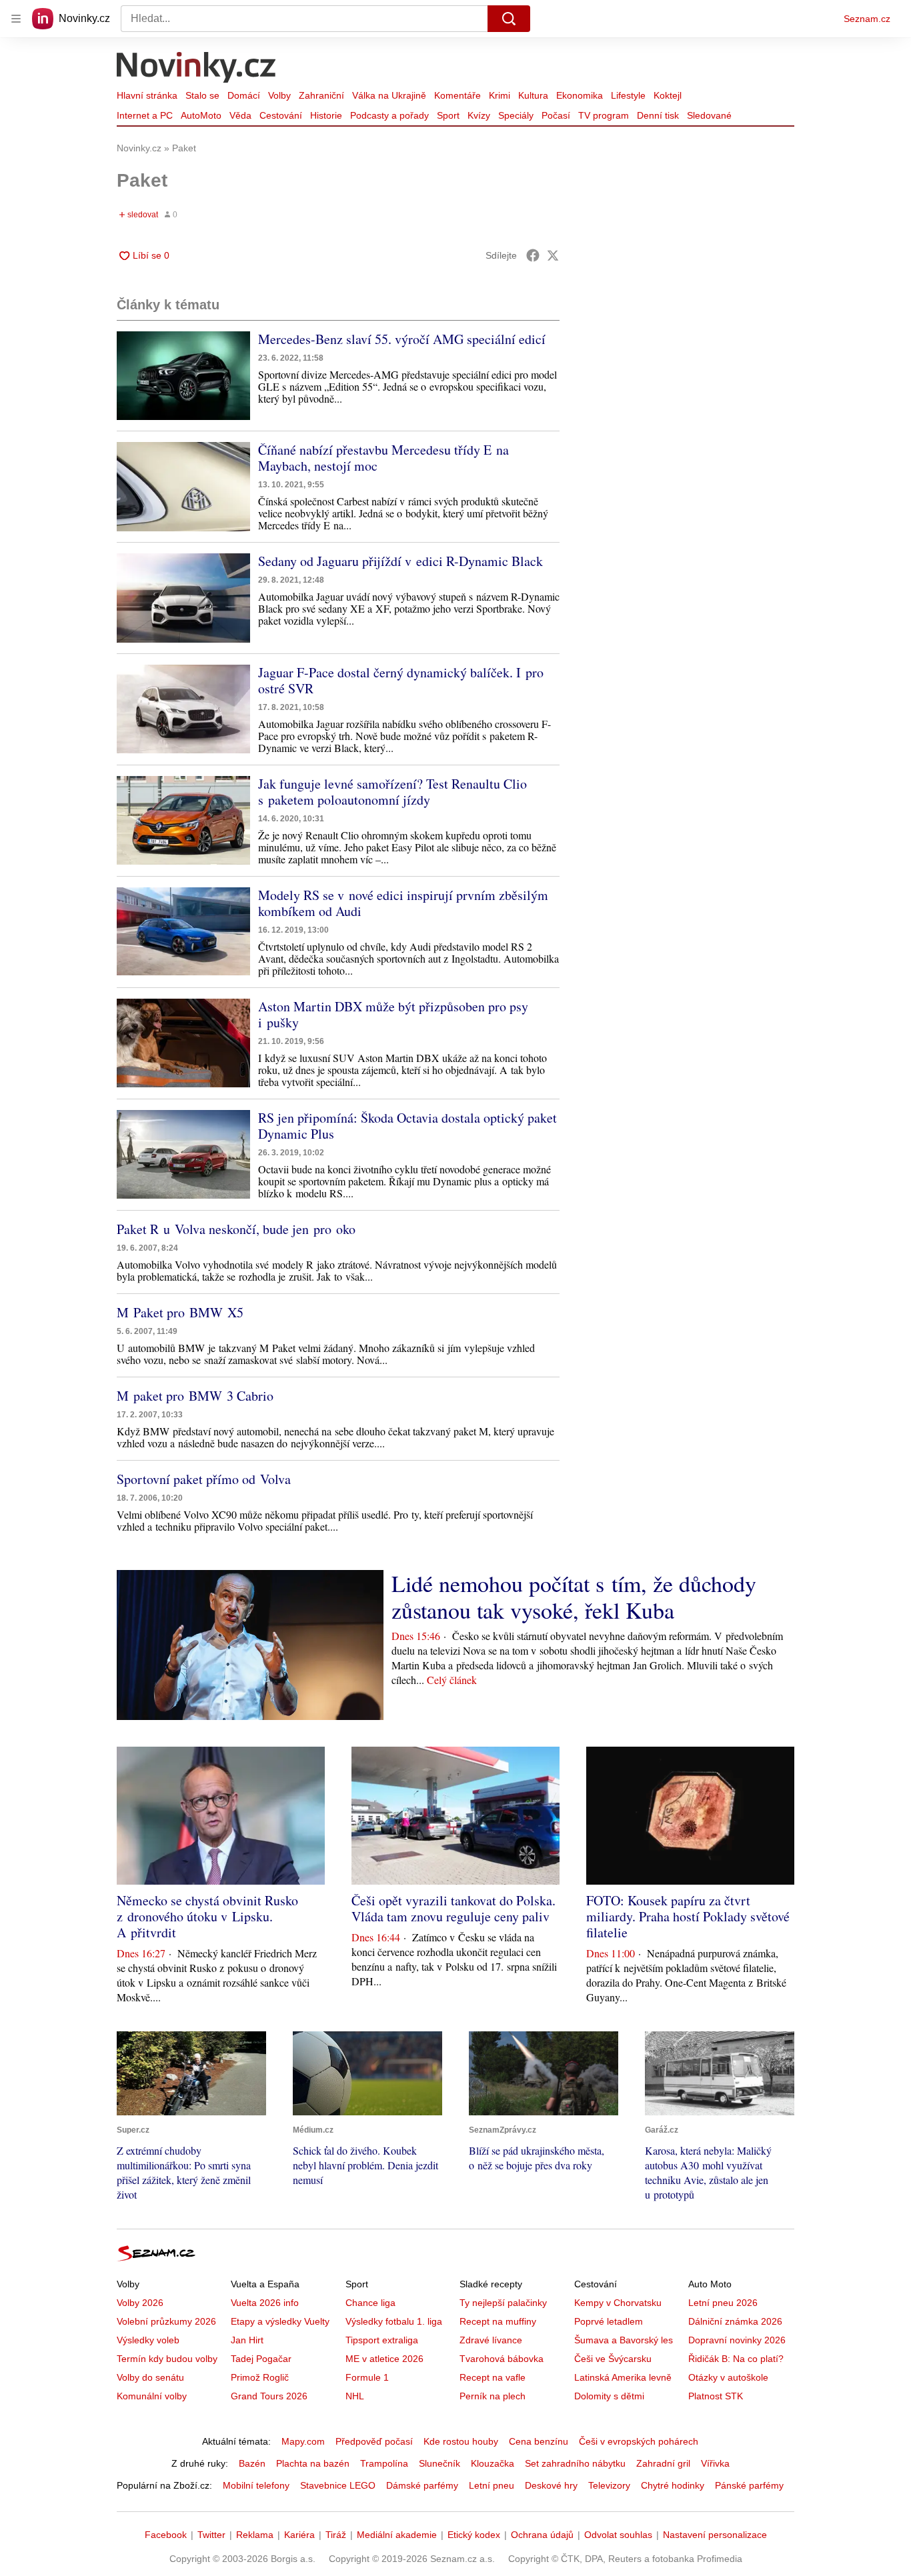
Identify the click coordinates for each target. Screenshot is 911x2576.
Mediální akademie (397, 2535)
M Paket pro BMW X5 (180, 1312)
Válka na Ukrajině (389, 95)
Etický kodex (474, 2535)
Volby (279, 95)
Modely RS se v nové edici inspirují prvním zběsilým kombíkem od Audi (403, 903)
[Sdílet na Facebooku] (533, 255)
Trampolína (384, 2463)
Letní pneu (492, 2485)
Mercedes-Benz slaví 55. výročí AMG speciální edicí (402, 339)
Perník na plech (493, 2396)
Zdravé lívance (491, 2340)
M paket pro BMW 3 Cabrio (195, 1396)
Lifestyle (628, 95)
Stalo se (202, 95)
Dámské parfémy (422, 2485)
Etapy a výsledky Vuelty (280, 2321)
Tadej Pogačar (261, 2359)
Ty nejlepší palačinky (503, 2303)
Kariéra (299, 2535)
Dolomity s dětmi (609, 2396)
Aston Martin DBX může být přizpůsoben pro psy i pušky (393, 1014)
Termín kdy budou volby (167, 2359)
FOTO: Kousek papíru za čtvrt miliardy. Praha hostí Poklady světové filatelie (688, 1916)
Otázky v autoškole (728, 2377)
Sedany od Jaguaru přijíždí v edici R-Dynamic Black (400, 561)
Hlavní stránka (147, 95)
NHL (355, 2396)
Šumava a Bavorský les (624, 2340)
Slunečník (439, 2463)
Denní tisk (658, 115)
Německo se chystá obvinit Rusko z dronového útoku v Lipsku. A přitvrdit (207, 1916)
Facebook (166, 2535)
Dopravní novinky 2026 (737, 2340)
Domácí (244, 95)
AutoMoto (201, 115)
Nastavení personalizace (715, 2535)
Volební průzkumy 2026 (166, 2321)
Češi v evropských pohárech (639, 2441)
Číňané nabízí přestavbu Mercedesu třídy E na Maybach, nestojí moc (383, 458)
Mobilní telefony (256, 2485)
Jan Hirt (247, 2340)
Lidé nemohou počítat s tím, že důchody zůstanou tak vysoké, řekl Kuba (574, 1597)
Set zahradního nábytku (575, 2463)
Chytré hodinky (673, 2485)
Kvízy (479, 115)
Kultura (533, 95)
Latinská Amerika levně (623, 2377)
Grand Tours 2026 (269, 2396)
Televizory (609, 2485)
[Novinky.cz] (197, 69)
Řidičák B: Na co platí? (736, 2359)
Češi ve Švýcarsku (613, 2359)
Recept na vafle (493, 2377)
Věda (240, 115)
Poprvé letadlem (609, 2321)
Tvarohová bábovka (502, 2359)
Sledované (709, 115)
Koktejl (668, 95)
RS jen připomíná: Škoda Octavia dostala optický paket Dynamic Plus (407, 1126)
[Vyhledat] (509, 19)
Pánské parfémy (749, 2485)
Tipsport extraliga (382, 2340)
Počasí (556, 115)
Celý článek (452, 1680)
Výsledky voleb (148, 2340)
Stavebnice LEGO (338, 2485)
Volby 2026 (140, 2303)
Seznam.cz (867, 19)
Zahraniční (321, 95)
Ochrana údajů (542, 2535)
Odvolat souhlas (618, 2535)
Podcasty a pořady (389, 115)
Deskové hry (551, 2485)
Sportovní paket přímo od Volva (204, 1479)
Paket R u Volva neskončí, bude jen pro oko (236, 1229)
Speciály (516, 115)
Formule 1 (367, 2377)
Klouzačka (493, 2463)
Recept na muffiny (498, 2321)
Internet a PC (145, 115)
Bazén (252, 2463)
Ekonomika (580, 95)
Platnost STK (716, 2396)
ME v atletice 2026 (384, 2359)
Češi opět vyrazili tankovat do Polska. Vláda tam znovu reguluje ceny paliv (453, 1908)
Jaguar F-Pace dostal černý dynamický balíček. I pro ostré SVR (401, 680)
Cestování (281, 115)
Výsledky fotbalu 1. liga (394, 2321)
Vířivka (715, 2463)
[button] (183, 376)
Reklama (255, 2535)
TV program (604, 115)
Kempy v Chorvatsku (618, 2303)
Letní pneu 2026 (723, 2303)
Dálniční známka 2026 (735, 2321)
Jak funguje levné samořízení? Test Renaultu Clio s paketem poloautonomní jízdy (392, 792)
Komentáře (458, 95)
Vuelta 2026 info (265, 2303)
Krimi (500, 95)
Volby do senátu (150, 2377)
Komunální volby (152, 2396)
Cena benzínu (539, 2441)
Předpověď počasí (374, 2441)
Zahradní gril (663, 2463)
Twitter (211, 2535)
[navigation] (16, 19)
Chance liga (370, 2303)
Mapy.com (303, 2441)
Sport (448, 115)
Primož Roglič (260, 2377)
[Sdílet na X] (553, 255)
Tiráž (336, 2535)
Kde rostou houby (461, 2441)
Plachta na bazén (313, 2463)
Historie (326, 115)
